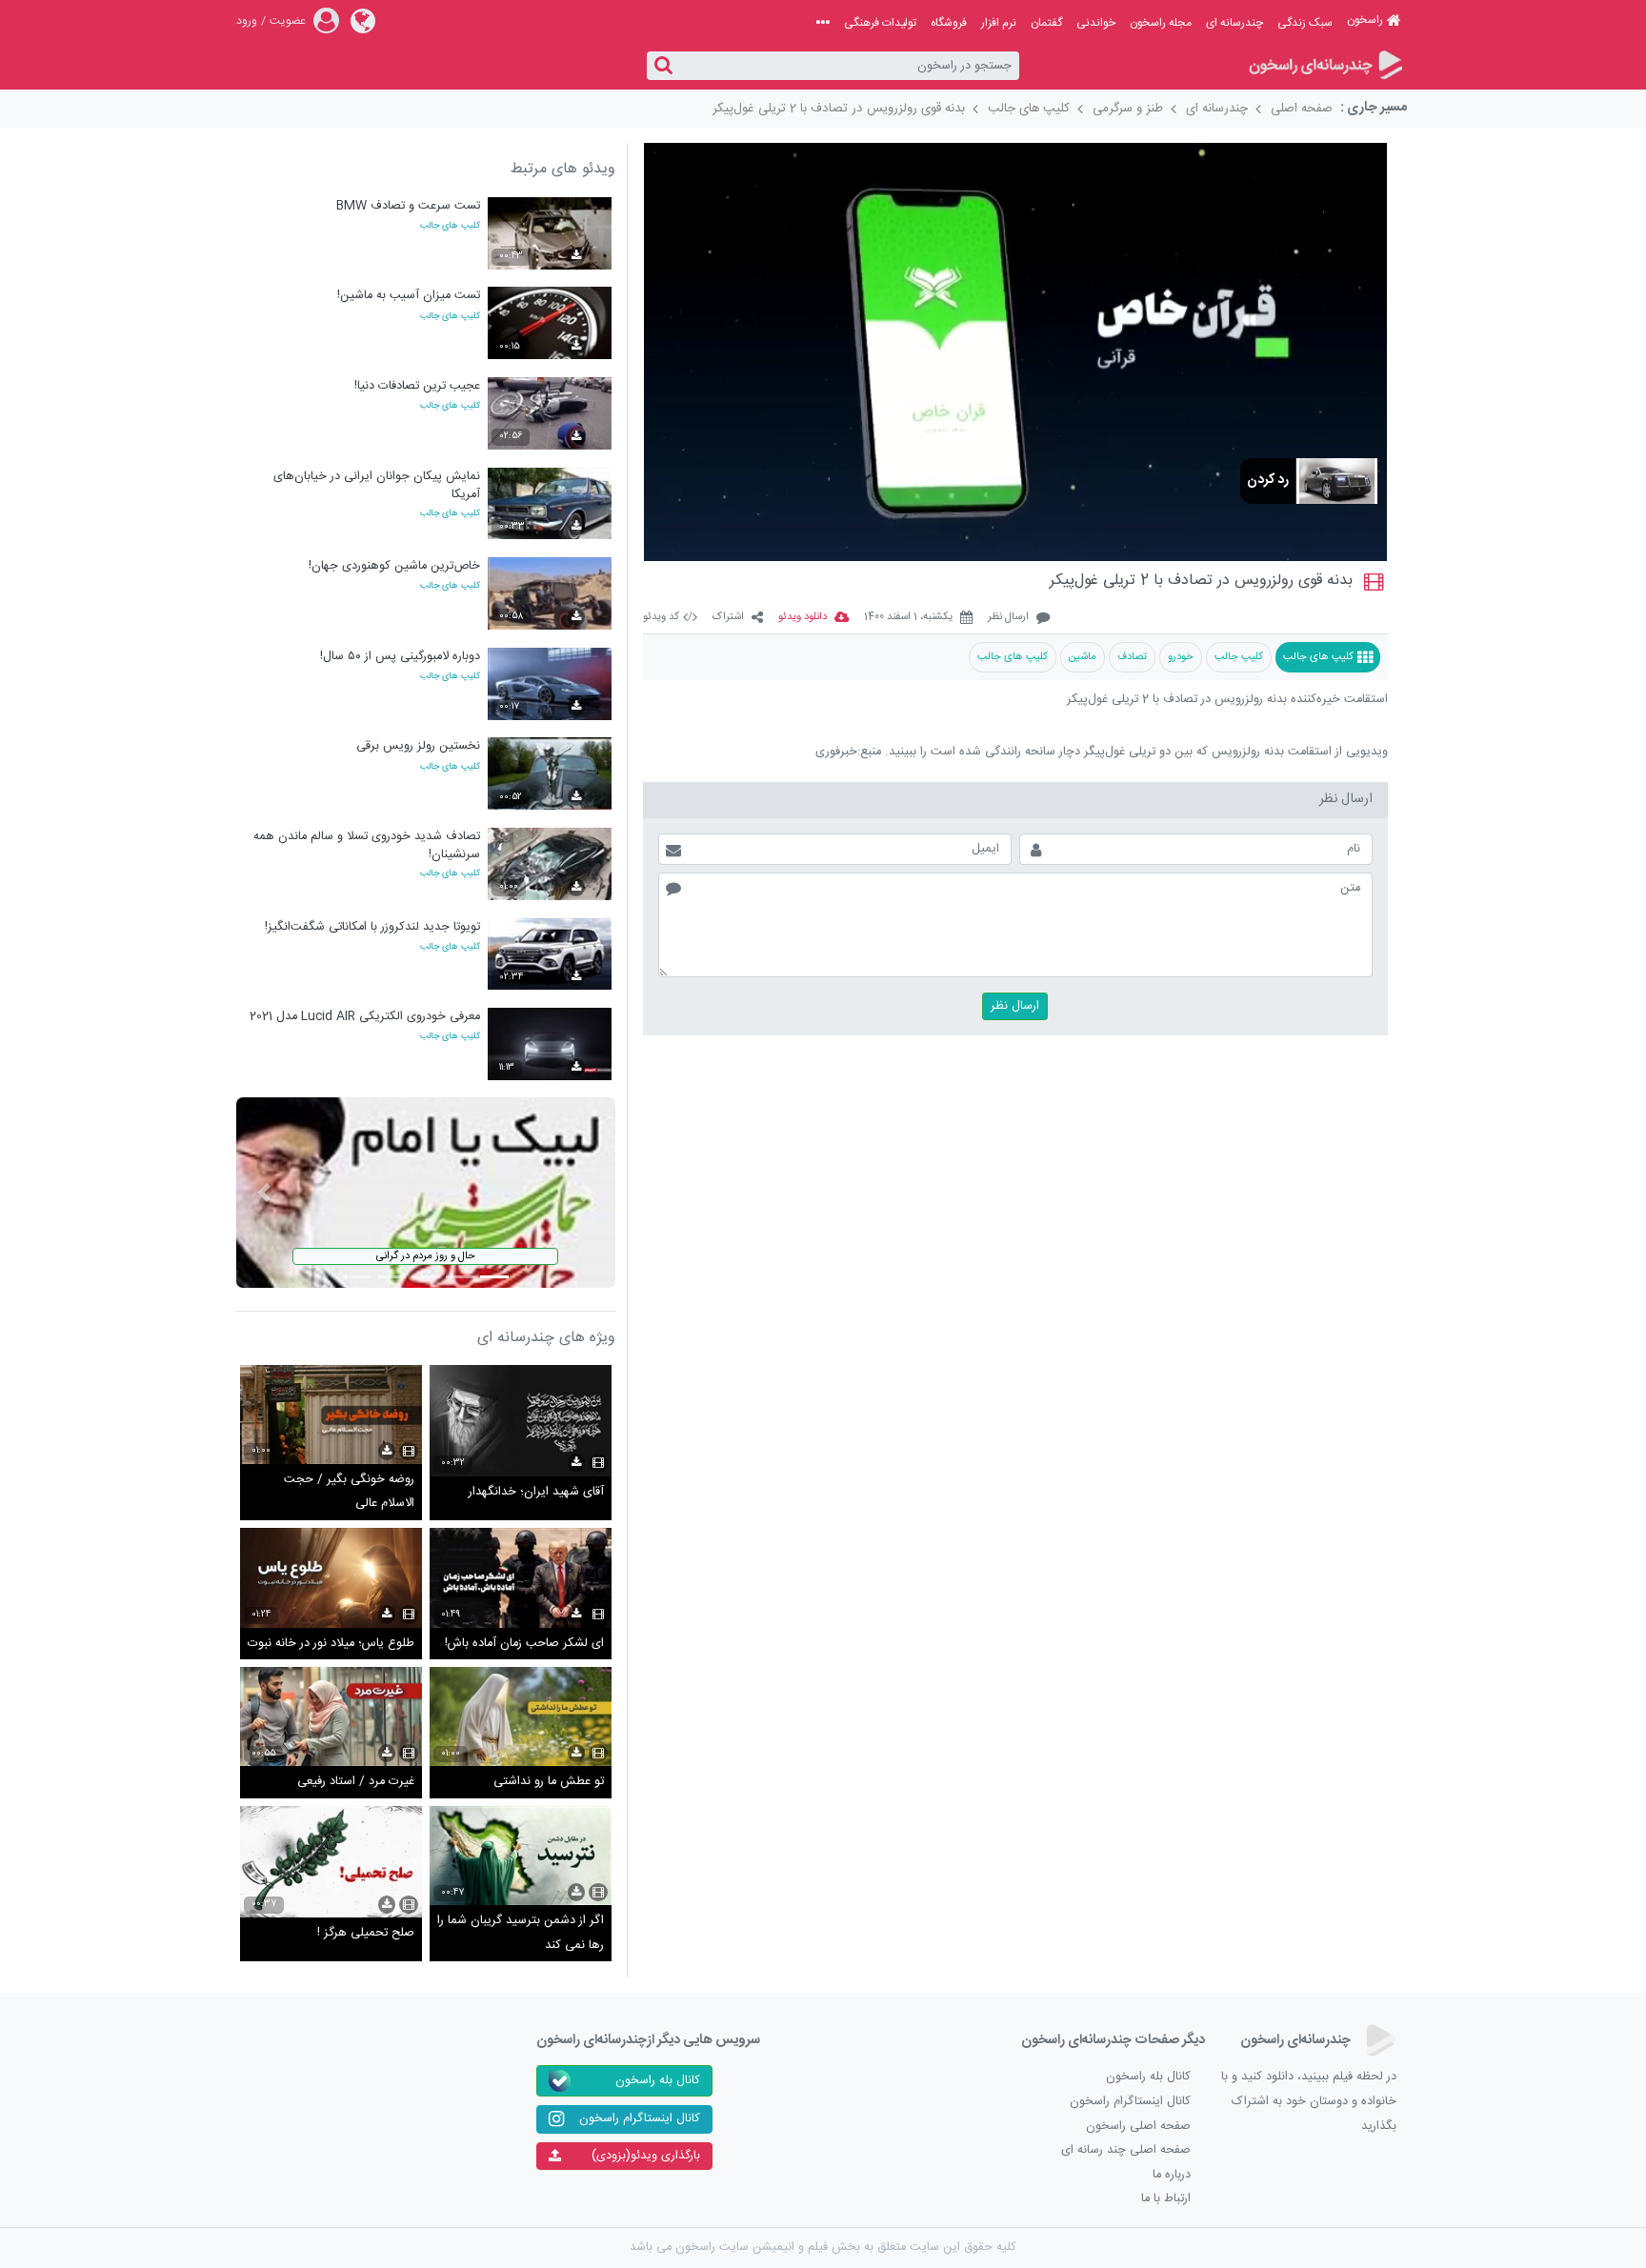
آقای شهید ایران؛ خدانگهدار (536, 1492)
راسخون (1365, 20)
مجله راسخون (1161, 23)
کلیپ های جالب (1029, 109)
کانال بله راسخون (1148, 2077)
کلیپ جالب (1239, 657)
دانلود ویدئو (803, 618)
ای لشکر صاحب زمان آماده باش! (524, 1644)
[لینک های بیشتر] (823, 23)
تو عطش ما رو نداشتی (549, 1782)
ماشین (1083, 657)
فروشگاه (949, 23)
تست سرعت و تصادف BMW (408, 206)
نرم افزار (999, 23)
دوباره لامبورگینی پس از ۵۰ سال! (400, 657)
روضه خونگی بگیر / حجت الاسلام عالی (349, 1492)
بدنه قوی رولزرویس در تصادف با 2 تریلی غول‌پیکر (839, 109)
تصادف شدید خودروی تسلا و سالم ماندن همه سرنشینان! (367, 845)
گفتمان (1046, 23)
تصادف (1132, 657)
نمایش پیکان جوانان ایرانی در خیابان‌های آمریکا (377, 485)
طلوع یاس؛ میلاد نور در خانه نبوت (331, 1644)
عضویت (288, 21)
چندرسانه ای (1234, 23)
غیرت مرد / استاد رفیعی (356, 1782)
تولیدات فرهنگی (880, 23)
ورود (247, 21)
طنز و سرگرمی (1128, 109)
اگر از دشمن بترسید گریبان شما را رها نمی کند (521, 1933)
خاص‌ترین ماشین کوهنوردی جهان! (394, 566)
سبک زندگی (1305, 23)
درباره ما (1172, 2175)
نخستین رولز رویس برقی (418, 746)
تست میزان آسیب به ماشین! (409, 296)
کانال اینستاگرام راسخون (1130, 2102)
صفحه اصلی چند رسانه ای (1126, 2150)
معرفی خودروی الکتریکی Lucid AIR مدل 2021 (365, 1017)
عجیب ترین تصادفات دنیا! (417, 386)
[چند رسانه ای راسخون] (1325, 66)
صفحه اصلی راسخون (1138, 2127)
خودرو (1181, 657)
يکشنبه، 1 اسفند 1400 (908, 618)
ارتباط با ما (1166, 2199)
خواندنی (1096, 23)
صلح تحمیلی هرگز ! (366, 1933)
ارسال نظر (1008, 618)
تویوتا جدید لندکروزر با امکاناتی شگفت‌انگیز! (372, 927)
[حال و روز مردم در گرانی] (426, 1193)
